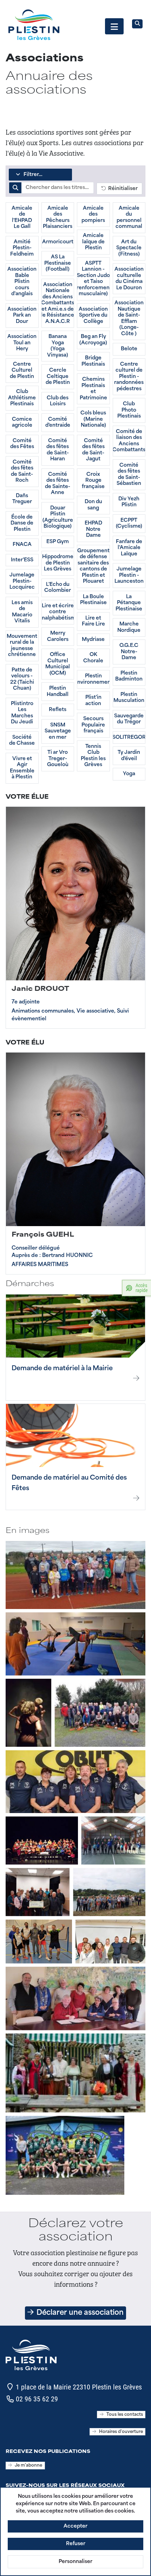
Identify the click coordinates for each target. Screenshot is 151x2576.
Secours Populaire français (93, 725)
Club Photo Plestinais (129, 410)
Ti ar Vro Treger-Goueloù (58, 759)
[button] (114, 26)
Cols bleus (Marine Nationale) (93, 419)
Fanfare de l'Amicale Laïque (129, 548)
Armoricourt (58, 242)
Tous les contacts (125, 2415)
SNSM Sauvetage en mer (58, 731)
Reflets (58, 710)
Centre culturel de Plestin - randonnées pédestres (129, 377)
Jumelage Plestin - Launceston (129, 575)
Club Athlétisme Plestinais (22, 398)
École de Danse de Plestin (22, 523)
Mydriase (93, 640)
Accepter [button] (75, 2526)
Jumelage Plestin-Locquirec (22, 581)
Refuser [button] (76, 2544)
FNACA (22, 545)
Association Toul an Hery (22, 343)
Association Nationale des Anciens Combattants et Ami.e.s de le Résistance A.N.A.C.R (58, 303)
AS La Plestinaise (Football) (58, 263)
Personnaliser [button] (75, 2562)
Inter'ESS (22, 560)
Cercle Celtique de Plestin (58, 377)
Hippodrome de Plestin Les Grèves (58, 563)
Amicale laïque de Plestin (93, 242)
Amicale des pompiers (93, 215)
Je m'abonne (28, 2466)
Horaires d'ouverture (121, 2432)
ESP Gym (58, 542)
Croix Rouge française (93, 481)
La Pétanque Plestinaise (129, 603)
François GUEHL (43, 1235)
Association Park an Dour (22, 316)
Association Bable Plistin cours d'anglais (22, 282)
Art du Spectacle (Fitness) (129, 248)
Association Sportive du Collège (93, 316)
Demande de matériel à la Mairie (62, 1369)
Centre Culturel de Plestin (22, 371)
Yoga (129, 774)
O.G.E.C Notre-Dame (129, 652)
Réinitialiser (122, 189)
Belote (129, 349)
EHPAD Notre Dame (93, 529)
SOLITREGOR (129, 738)
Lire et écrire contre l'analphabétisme (58, 612)
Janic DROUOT (40, 989)
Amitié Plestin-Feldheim (22, 248)
